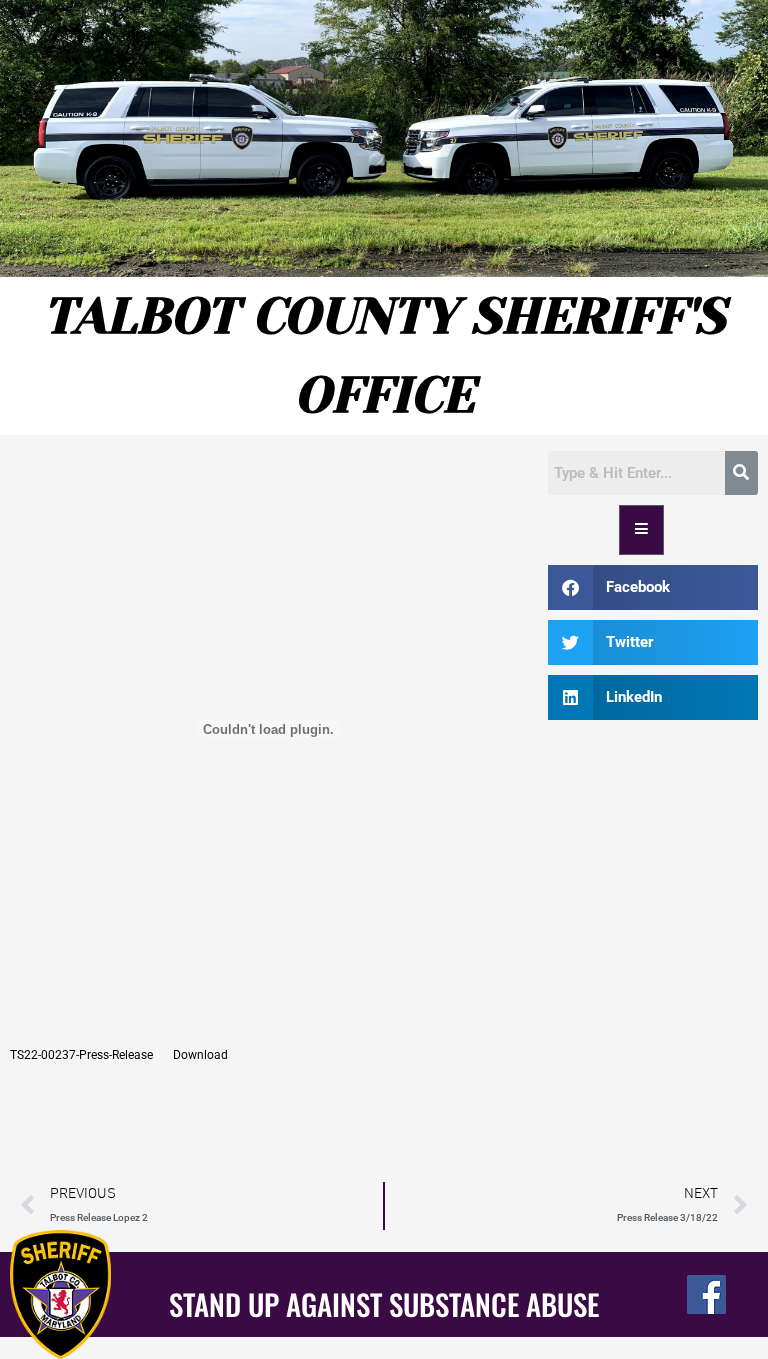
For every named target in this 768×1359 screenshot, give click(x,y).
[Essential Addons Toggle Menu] (641, 530)
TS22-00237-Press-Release (81, 1055)
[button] (653, 587)
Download (200, 1055)
